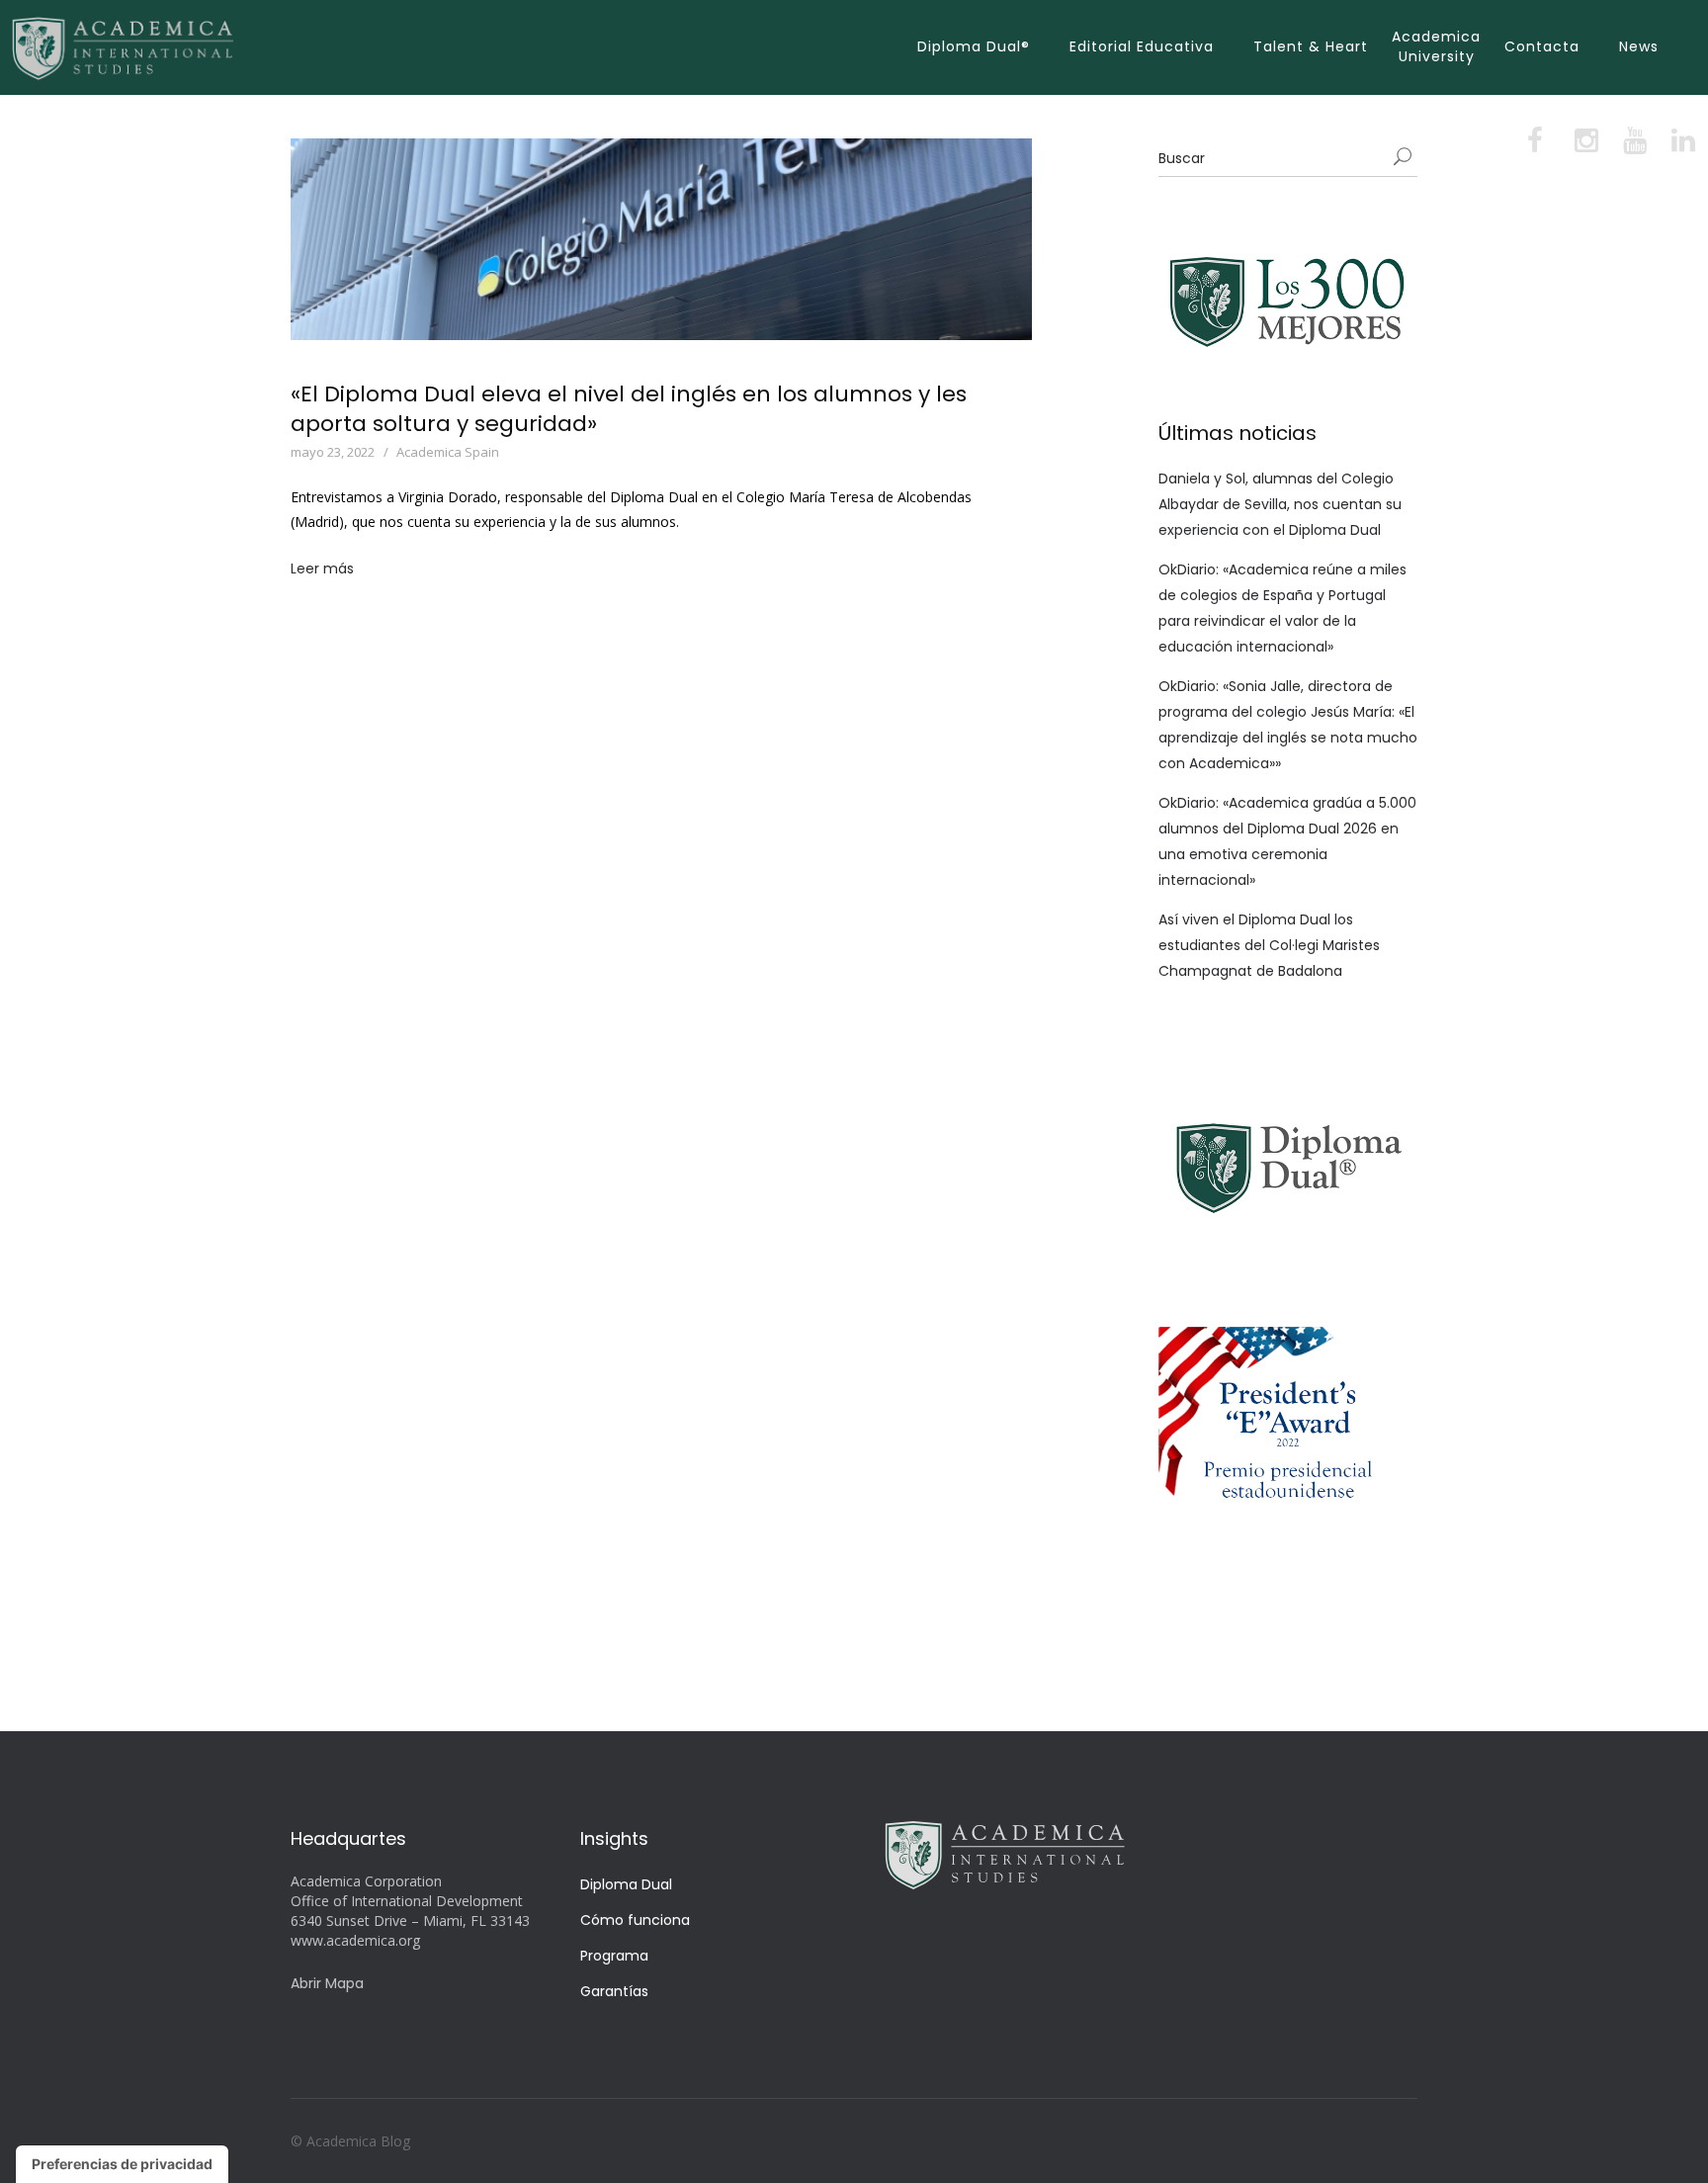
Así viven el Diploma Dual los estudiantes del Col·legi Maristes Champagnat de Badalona (1269, 945)
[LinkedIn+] (1681, 145)
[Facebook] (1537, 145)
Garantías (614, 1991)
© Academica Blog (350, 2141)
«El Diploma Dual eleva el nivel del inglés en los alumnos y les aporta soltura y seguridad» (629, 409)
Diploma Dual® (974, 46)
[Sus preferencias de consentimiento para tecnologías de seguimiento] (122, 2164)
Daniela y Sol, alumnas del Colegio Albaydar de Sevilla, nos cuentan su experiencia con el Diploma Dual (1280, 504)
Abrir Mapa (327, 1983)
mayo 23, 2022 (333, 452)
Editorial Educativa (1142, 46)
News (1639, 46)
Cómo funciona (635, 1920)
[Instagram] (1585, 145)
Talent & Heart (1311, 46)
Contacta (1542, 46)
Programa (614, 1956)
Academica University (1436, 46)
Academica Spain (448, 452)
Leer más (322, 568)
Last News (552, 452)
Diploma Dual (626, 1884)
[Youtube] (1633, 145)
